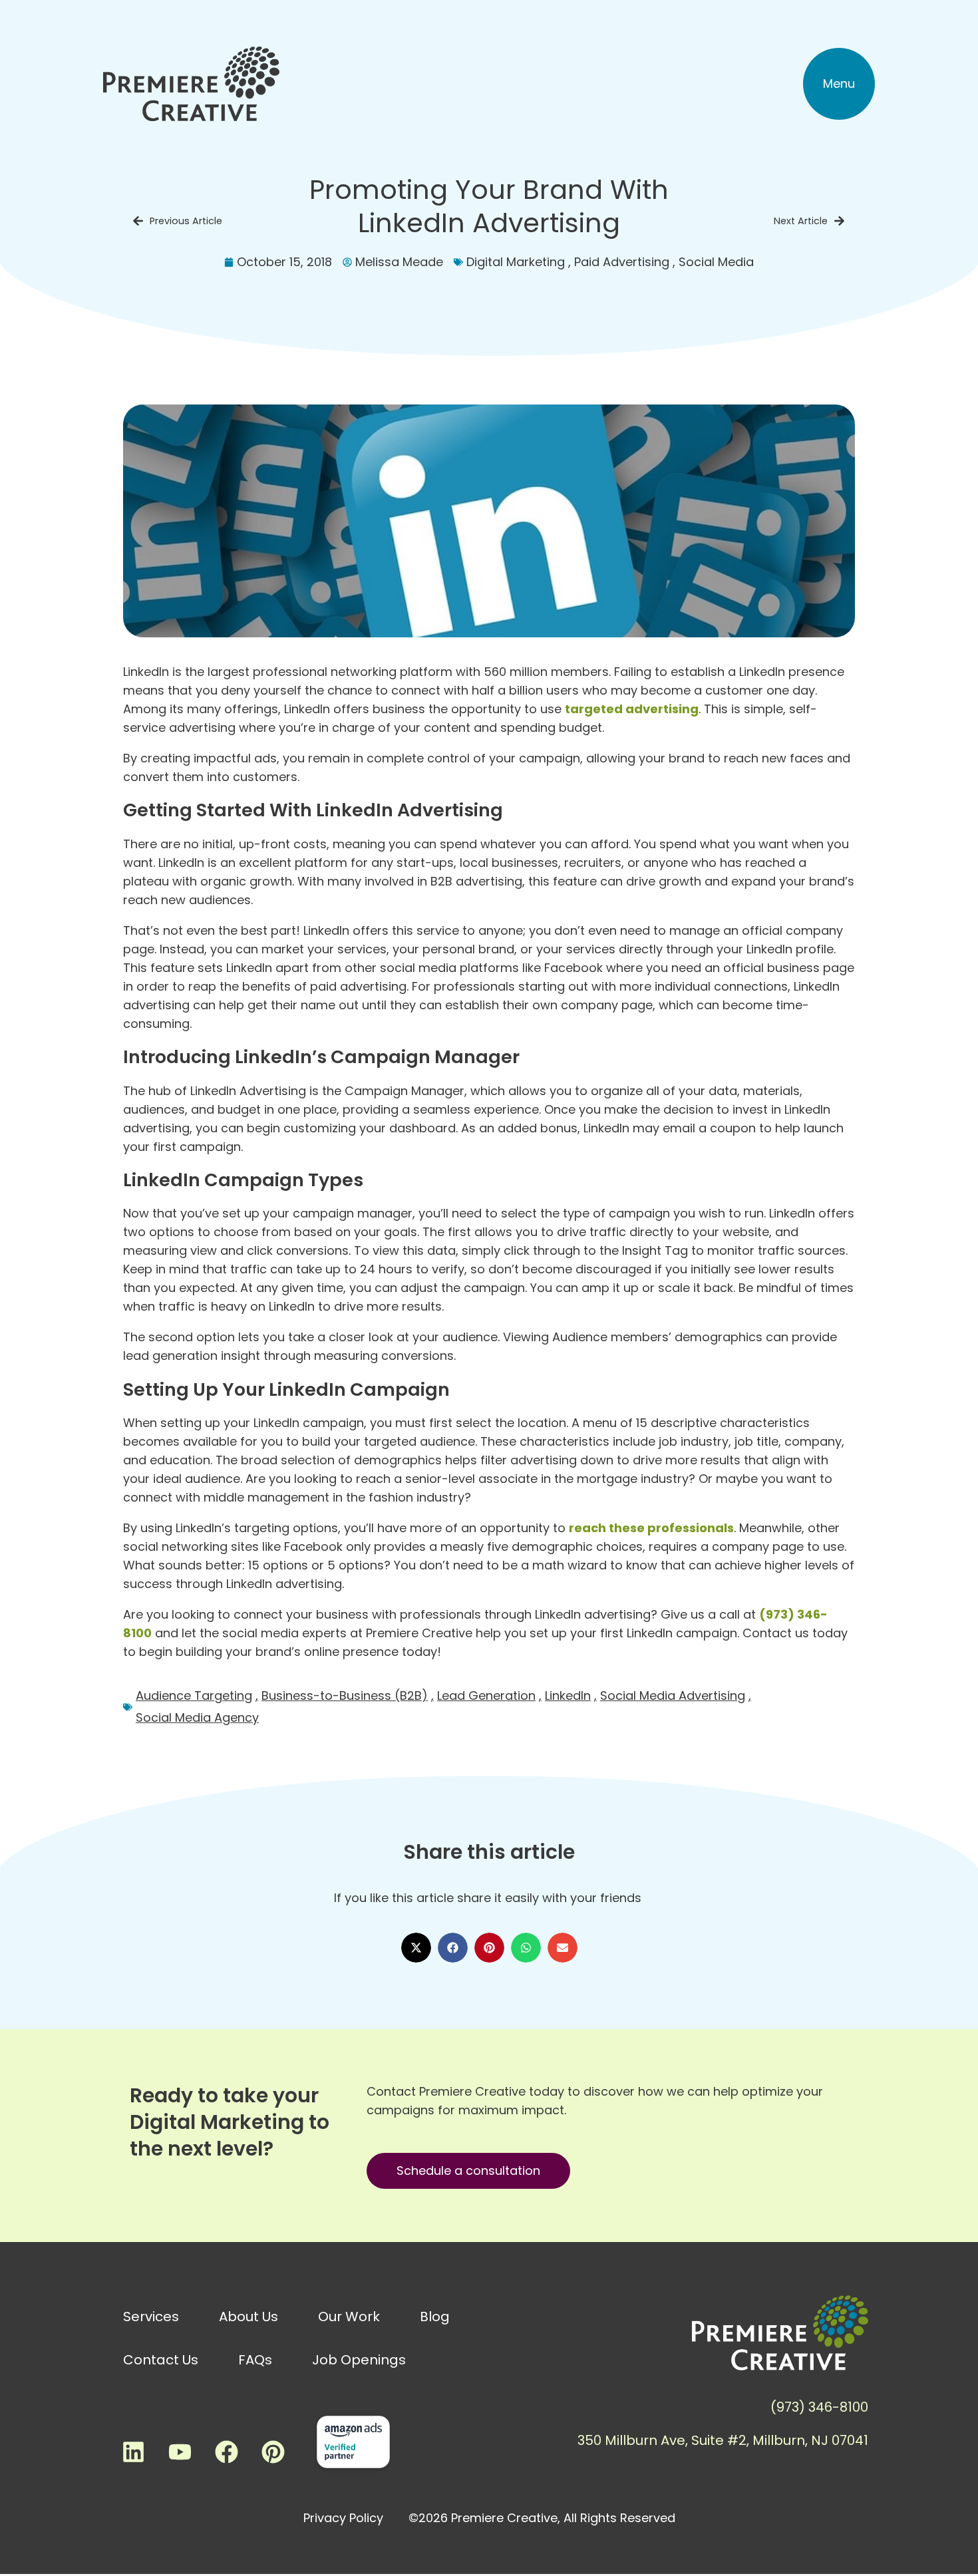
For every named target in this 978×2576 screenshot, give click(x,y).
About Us (248, 2317)
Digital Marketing (516, 262)
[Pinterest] (273, 2452)
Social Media (716, 262)
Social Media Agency (197, 1717)
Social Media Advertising (673, 1695)
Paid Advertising (622, 262)
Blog (435, 2317)
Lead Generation (486, 1695)
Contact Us (161, 2360)
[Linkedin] (133, 2452)
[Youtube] (180, 2452)
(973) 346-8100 (819, 2407)
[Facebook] (226, 2452)
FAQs (255, 2360)
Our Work (349, 2317)
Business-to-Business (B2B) (345, 1695)
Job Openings (359, 2360)
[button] (839, 84)
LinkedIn (568, 1695)
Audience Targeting (194, 1695)
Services (151, 2317)
